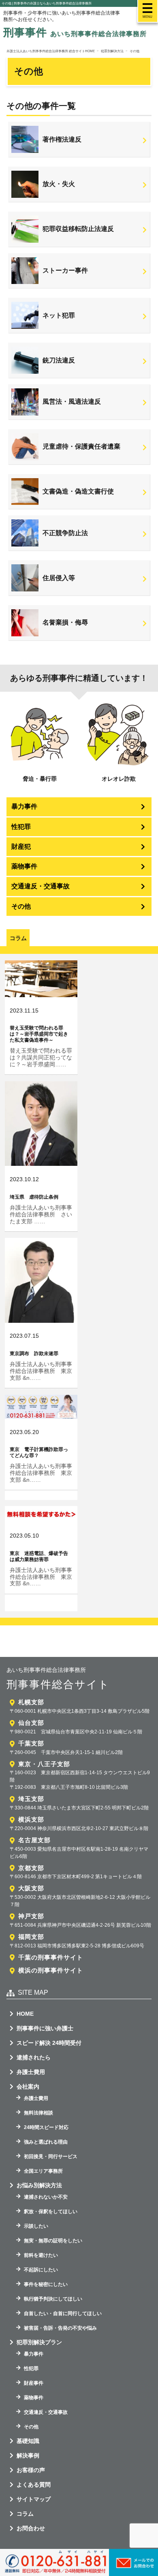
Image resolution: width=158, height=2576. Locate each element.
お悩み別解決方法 (39, 2185)
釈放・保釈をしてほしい (51, 2212)
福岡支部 (31, 1937)
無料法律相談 (38, 2113)
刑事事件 (75, 32)
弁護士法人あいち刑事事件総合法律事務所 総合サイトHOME (51, 51)
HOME (25, 2014)
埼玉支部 (31, 1799)
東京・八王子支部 (44, 1764)
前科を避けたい (41, 2255)
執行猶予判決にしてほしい (53, 2299)
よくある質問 (34, 2485)
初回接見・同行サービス (51, 2157)
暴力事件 (24, 806)
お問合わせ (31, 2528)
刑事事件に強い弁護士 (45, 2028)
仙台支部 (31, 1723)
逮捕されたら (34, 2057)
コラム (25, 2514)
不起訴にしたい (41, 2270)
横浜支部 (31, 1819)
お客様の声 (31, 2470)
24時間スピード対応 (46, 2127)
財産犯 (21, 846)
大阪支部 (31, 1888)
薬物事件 (24, 866)
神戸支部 (31, 1916)
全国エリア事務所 (43, 2171)
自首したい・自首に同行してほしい (63, 2313)
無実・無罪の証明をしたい (53, 2241)
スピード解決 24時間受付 (49, 2043)
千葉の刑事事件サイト (51, 1957)
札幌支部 (31, 1702)
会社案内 (28, 2087)
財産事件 (34, 2383)
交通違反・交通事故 (41, 886)
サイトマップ (34, 2499)
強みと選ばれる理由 (46, 2142)
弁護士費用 (31, 2072)
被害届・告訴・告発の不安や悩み (60, 2328)
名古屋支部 (34, 1840)
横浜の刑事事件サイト (51, 1970)
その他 (21, 906)
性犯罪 (21, 827)
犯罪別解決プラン (39, 2342)
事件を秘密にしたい (46, 2284)
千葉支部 (31, 1743)
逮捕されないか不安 (46, 2197)
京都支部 (31, 1868)
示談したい (36, 2226)
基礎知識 (28, 2441)
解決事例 (28, 2455)
